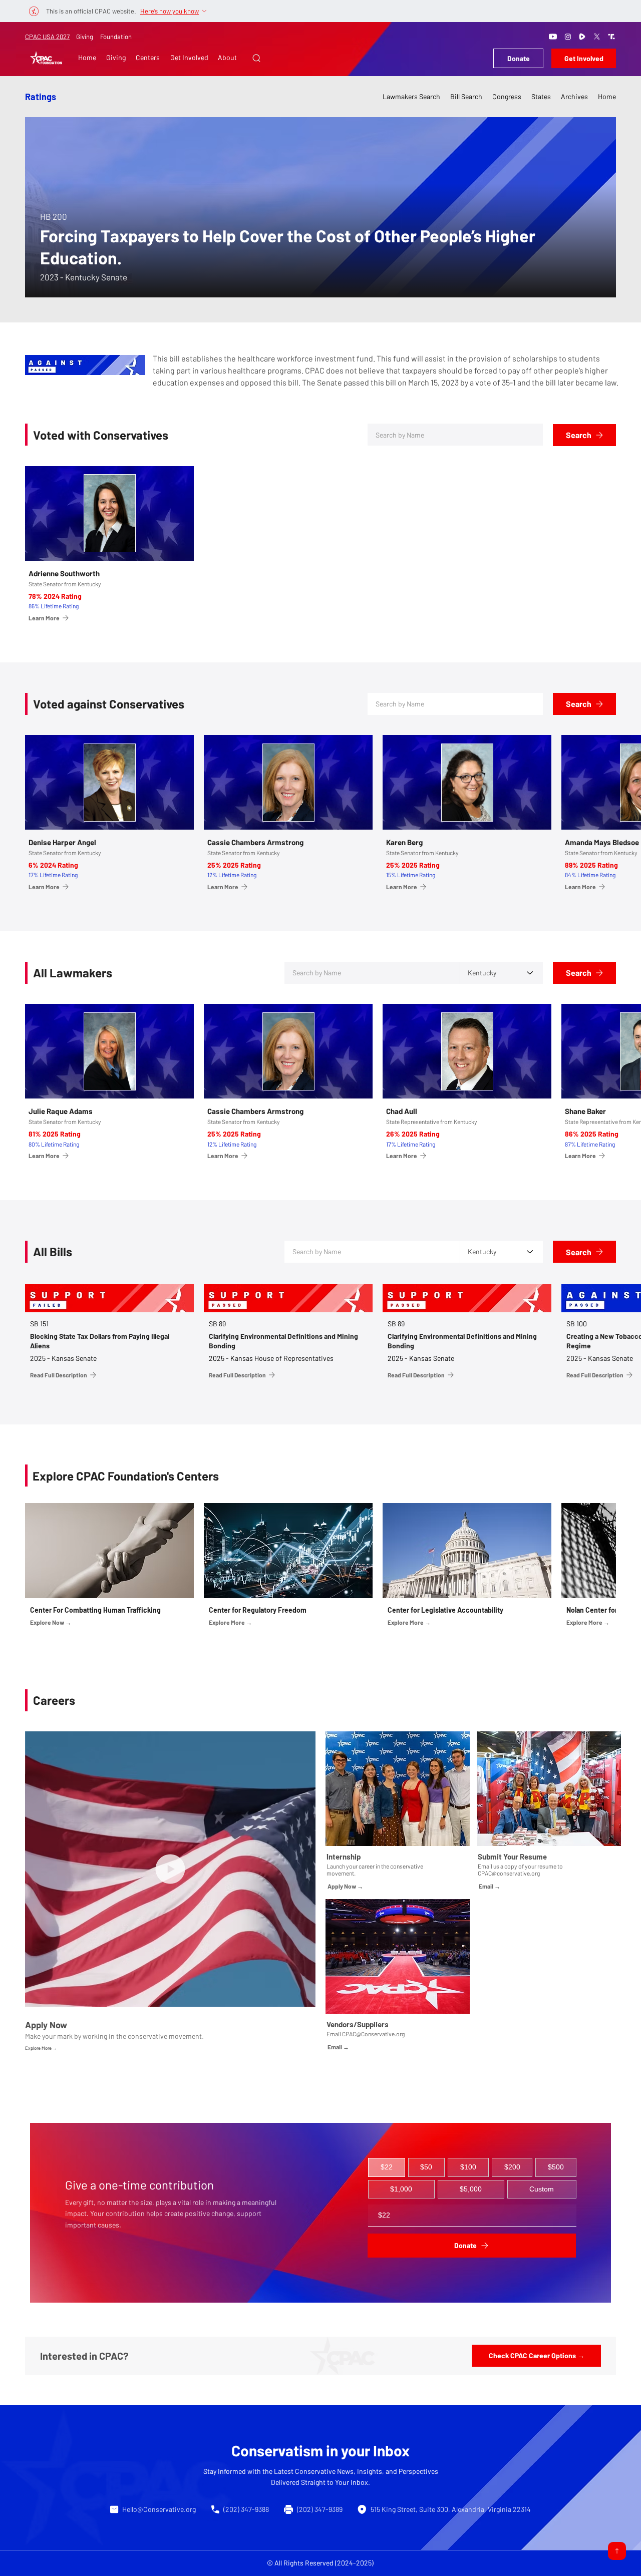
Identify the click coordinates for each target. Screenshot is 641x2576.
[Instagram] (568, 37)
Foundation (116, 37)
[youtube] (553, 37)
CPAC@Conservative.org (373, 2034)
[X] (597, 37)
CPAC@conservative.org (509, 1873)
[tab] (387, 2167)
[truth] (611, 37)
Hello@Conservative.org (159, 2509)
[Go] (617, 2551)
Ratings (41, 97)
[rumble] (582, 37)
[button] (256, 58)
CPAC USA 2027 (47, 37)
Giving (85, 37)
